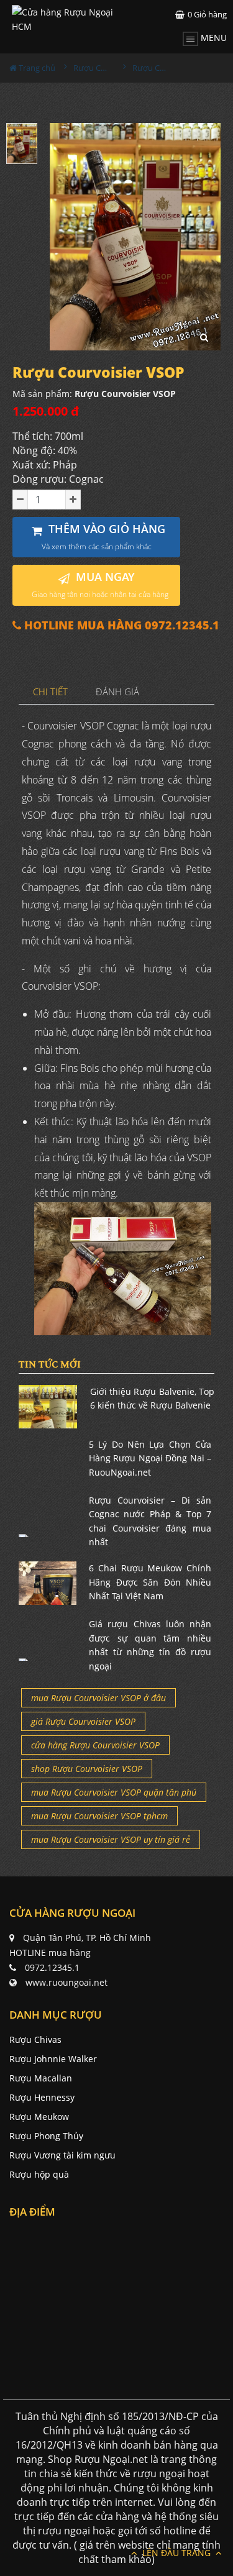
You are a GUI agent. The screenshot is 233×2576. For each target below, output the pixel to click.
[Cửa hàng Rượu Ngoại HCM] (64, 19)
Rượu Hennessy (42, 2097)
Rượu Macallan (41, 2078)
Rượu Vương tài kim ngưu (62, 2155)
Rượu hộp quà (39, 2174)
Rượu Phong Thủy (46, 2136)
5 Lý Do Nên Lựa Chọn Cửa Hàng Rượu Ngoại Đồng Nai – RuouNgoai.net (150, 1458)
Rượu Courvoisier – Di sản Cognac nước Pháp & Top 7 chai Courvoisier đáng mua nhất (150, 1521)
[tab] (51, 692)
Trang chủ (36, 68)
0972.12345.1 (52, 1967)
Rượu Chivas (35, 2039)
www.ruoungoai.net (66, 1982)
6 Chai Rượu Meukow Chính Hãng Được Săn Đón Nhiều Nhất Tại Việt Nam (150, 1582)
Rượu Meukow (39, 2117)
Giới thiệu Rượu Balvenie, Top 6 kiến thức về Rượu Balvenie (153, 1398)
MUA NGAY (100, 584)
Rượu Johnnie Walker (53, 2059)
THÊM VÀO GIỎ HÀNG (104, 537)
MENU (212, 38)
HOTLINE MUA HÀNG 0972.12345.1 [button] (120, 625)
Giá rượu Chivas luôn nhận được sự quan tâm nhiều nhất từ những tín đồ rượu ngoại (150, 1645)
